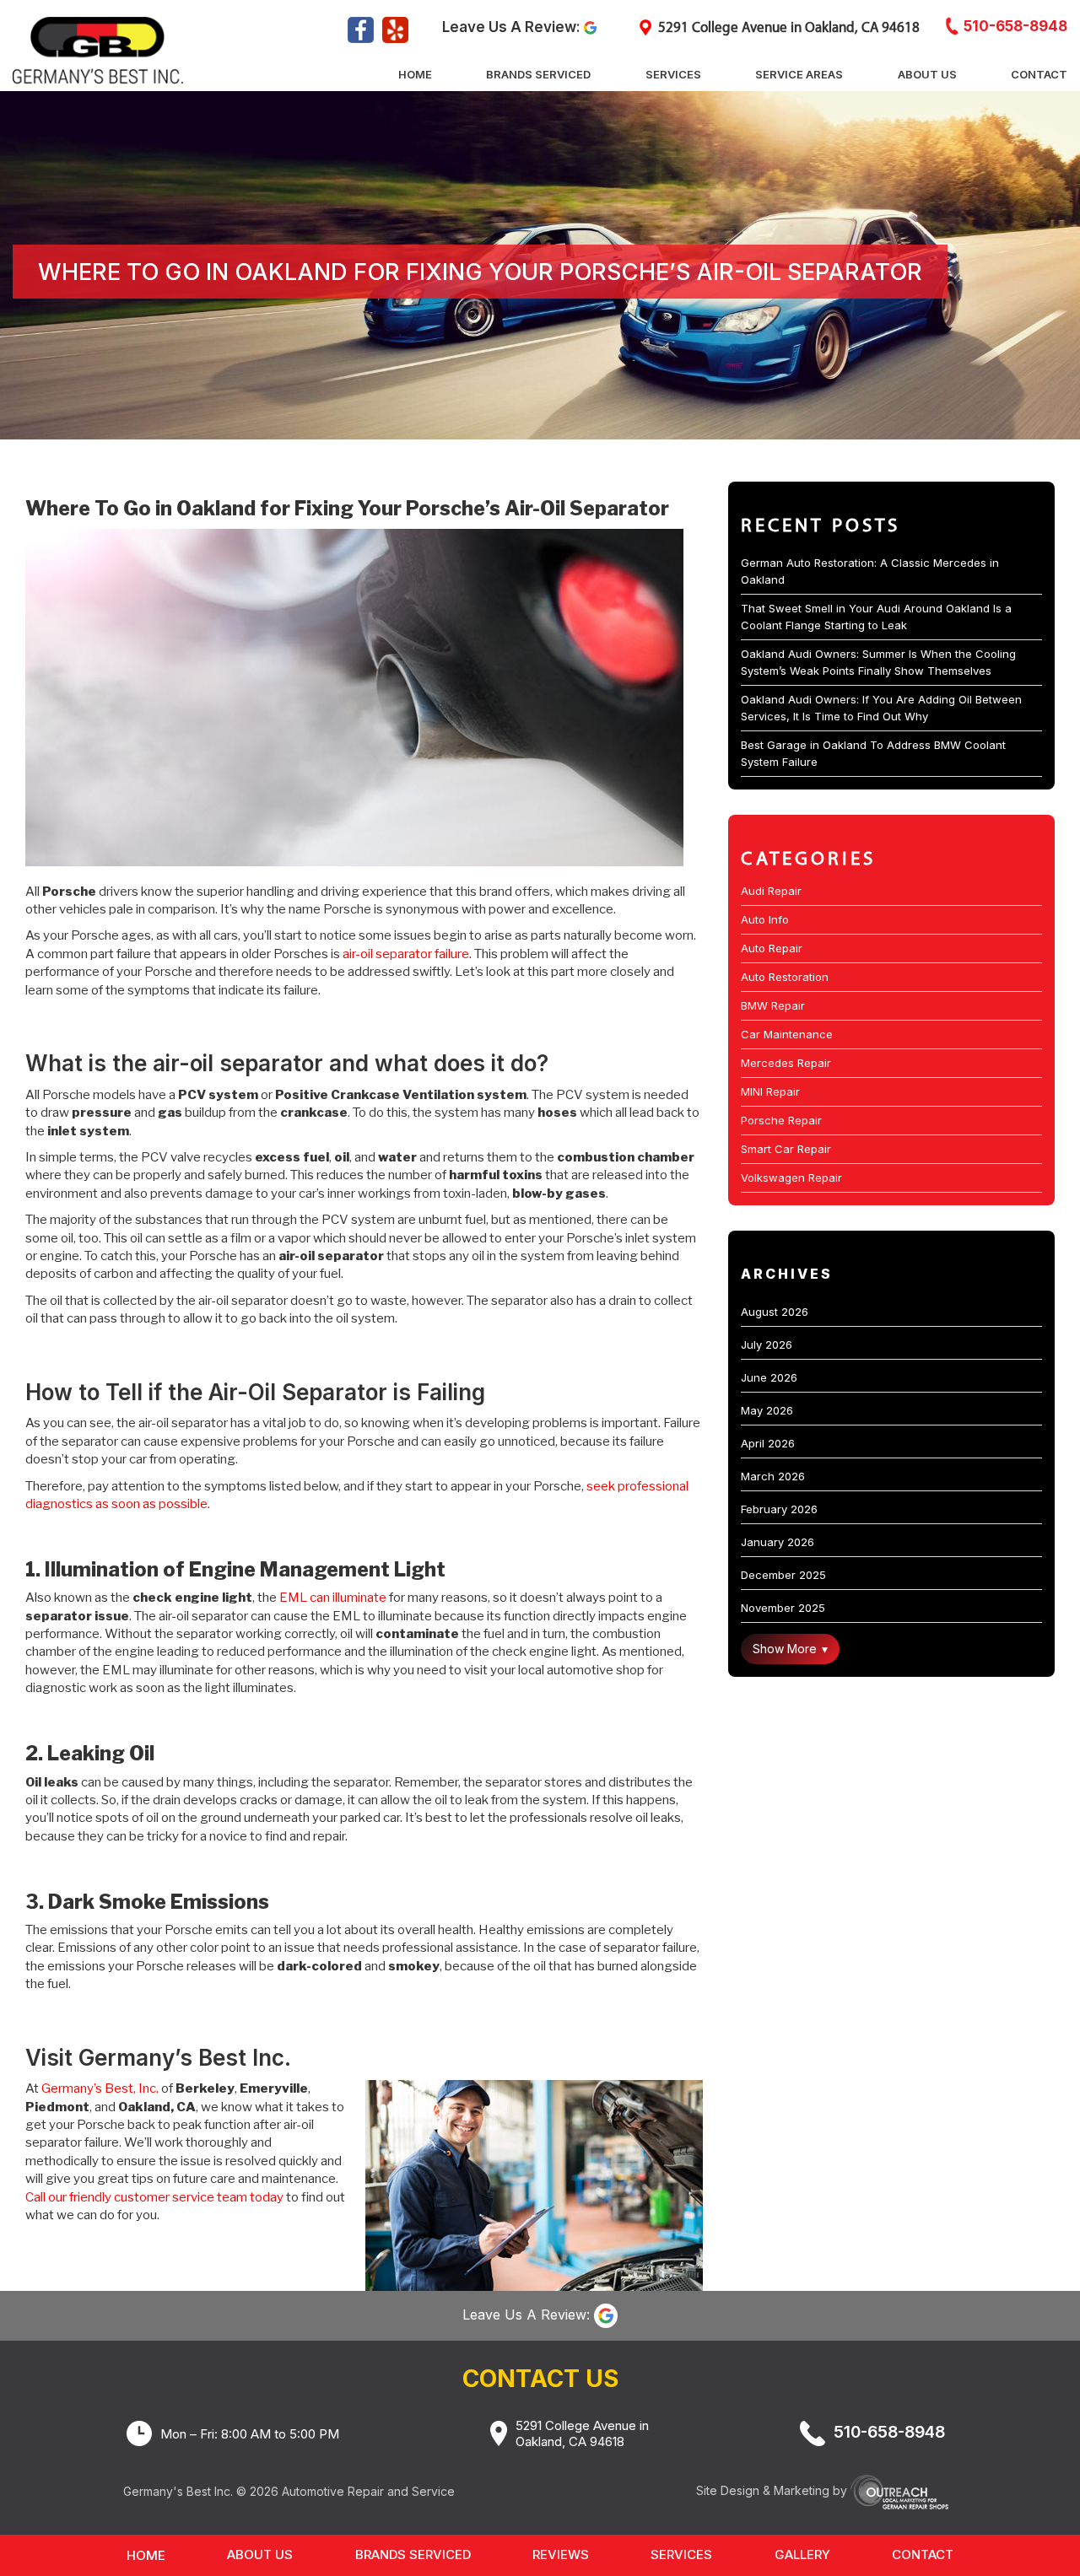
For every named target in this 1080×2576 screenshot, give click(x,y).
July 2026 (767, 1345)
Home (415, 74)
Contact (1039, 74)
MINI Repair (770, 1091)
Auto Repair (772, 948)
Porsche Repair (781, 1120)
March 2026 (773, 1476)
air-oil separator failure (406, 954)
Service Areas (799, 74)
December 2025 (783, 1575)
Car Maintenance (787, 1034)
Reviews (561, 2554)
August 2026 (775, 1312)
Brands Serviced (538, 74)
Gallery (802, 2554)
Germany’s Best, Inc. (100, 2088)
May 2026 (767, 1410)
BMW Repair (773, 1005)
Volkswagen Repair (791, 1178)
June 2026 (769, 1377)
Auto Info (765, 919)
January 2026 (778, 1542)
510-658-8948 (1015, 26)
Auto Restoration (785, 977)
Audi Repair (771, 891)
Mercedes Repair (786, 1063)
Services (673, 74)
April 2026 (768, 1443)
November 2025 (783, 1608)
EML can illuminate (333, 1598)
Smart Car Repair (786, 1149)
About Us (927, 74)
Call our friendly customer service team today (154, 2197)
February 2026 (779, 1509)
